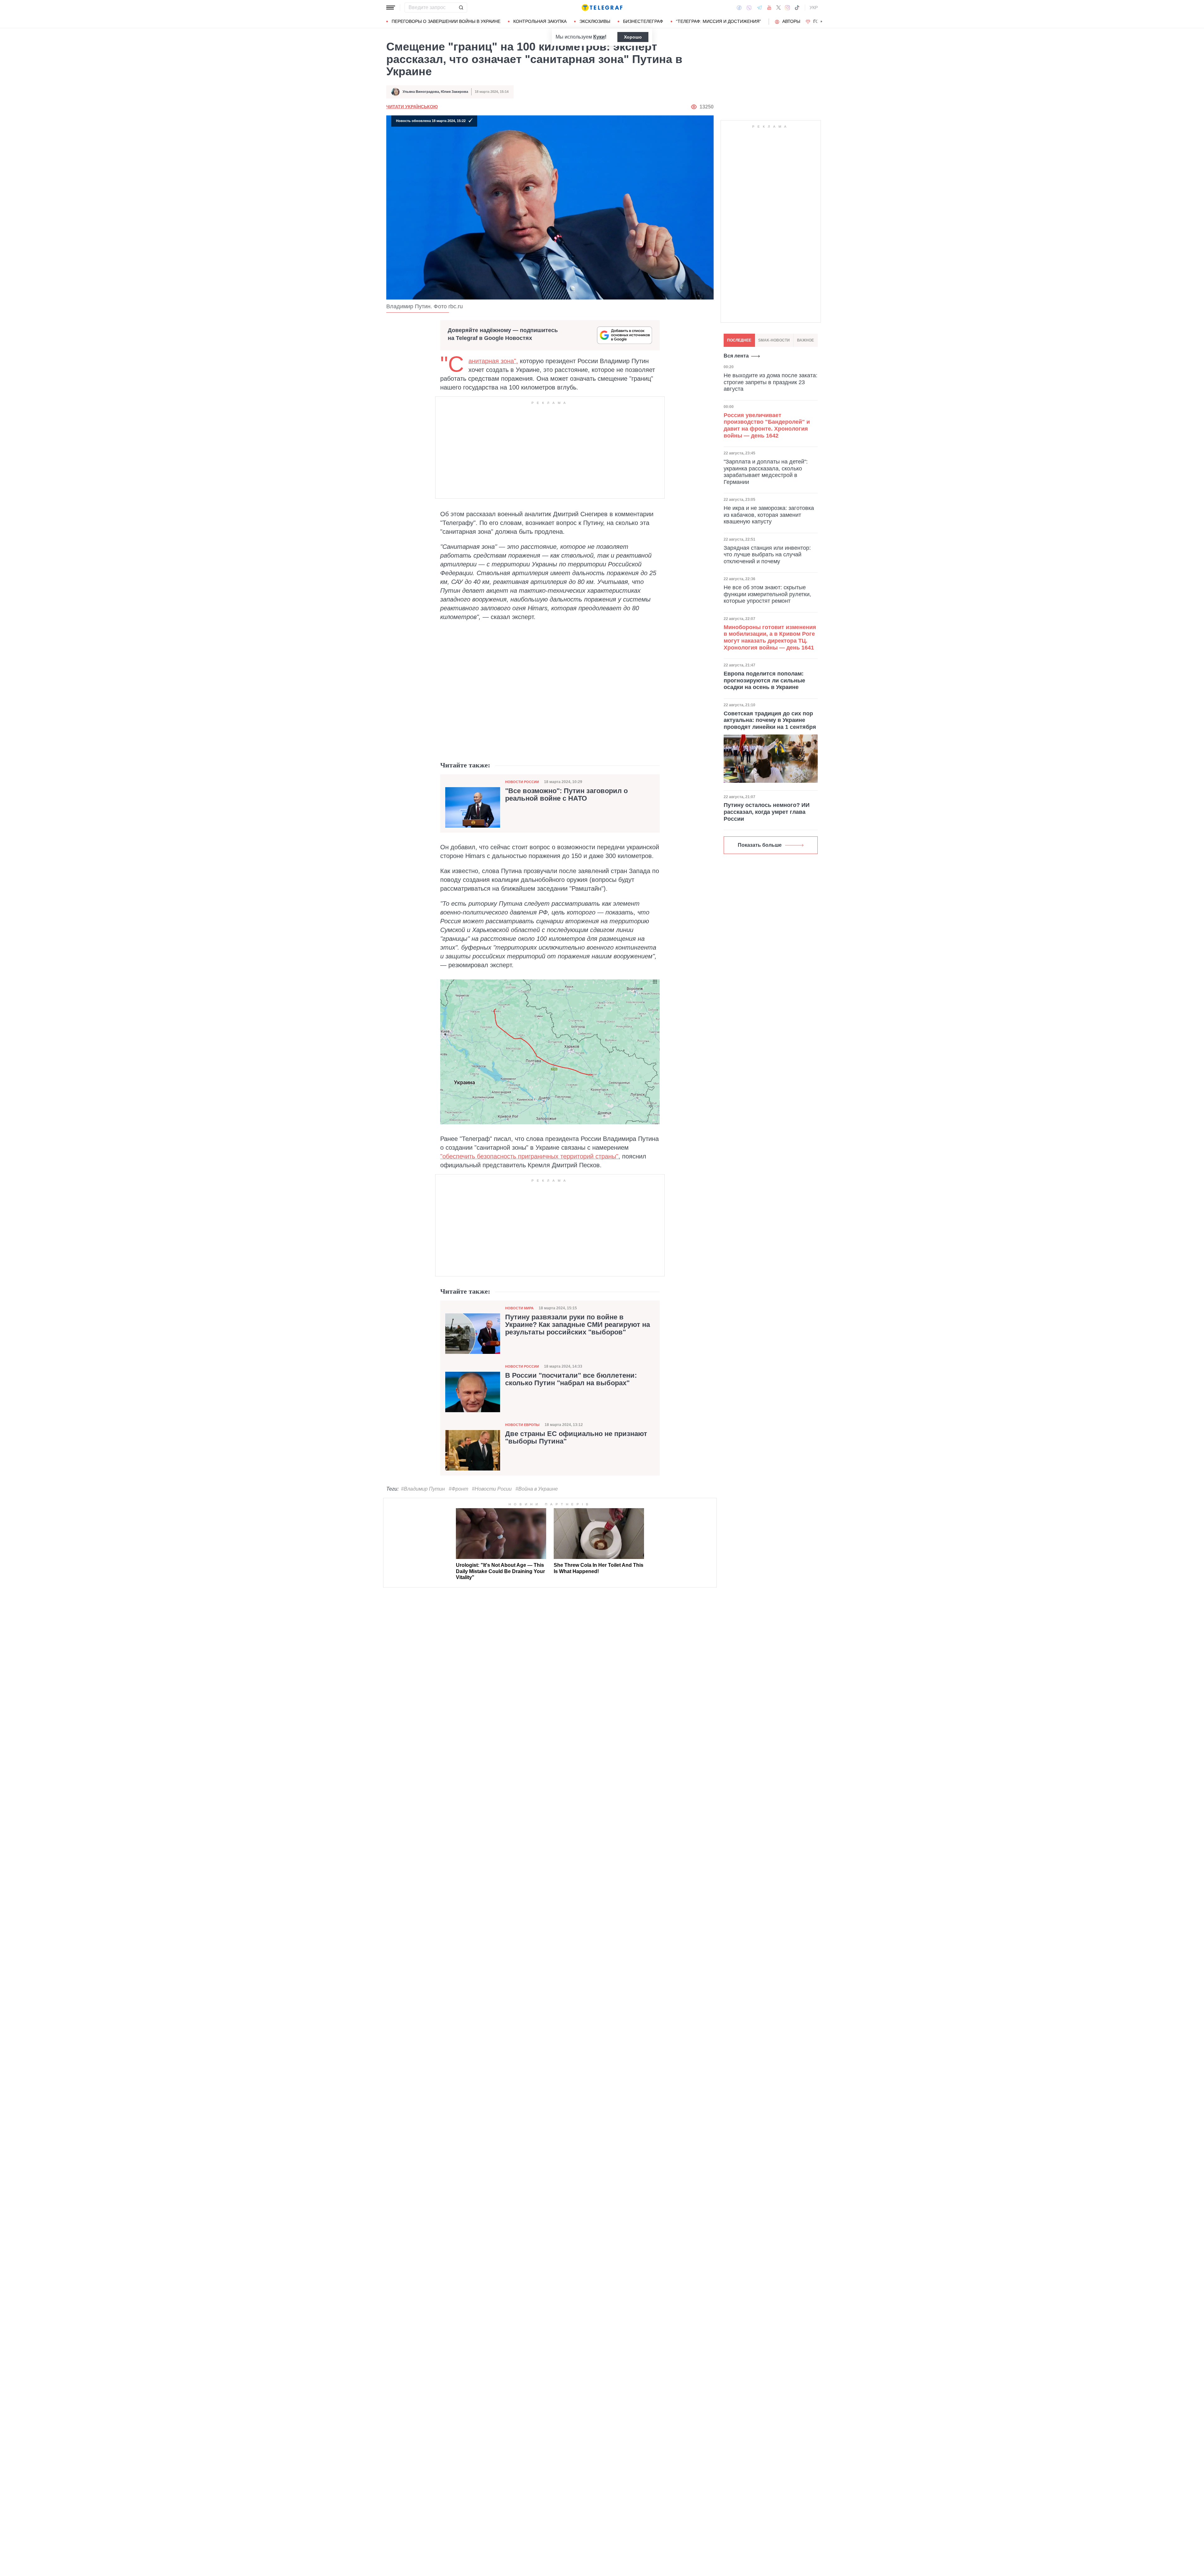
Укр (814, 8)
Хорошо (633, 37)
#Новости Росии (492, 1489)
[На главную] (602, 8)
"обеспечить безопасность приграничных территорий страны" (529, 1156)
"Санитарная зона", (493, 361)
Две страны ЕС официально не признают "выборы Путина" (576, 1438)
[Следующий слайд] (821, 22)
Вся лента (736, 356)
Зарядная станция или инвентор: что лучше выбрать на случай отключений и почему (767, 555)
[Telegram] (759, 8)
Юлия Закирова (454, 92)
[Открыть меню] (391, 8)
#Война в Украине (537, 1489)
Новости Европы (522, 1425)
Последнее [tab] (739, 340)
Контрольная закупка (540, 21)
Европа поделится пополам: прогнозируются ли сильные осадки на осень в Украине (764, 680)
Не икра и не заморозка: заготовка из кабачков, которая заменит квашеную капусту (769, 515)
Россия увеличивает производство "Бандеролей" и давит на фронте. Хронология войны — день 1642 (767, 425)
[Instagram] (787, 8)
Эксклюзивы (595, 21)
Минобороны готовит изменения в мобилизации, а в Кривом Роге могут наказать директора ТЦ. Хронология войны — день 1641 (770, 637)
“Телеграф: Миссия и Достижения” (718, 21)
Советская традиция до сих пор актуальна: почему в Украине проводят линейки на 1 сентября (770, 720)
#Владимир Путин (423, 1489)
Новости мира (519, 1308)
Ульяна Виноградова (421, 92)
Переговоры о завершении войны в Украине (446, 21)
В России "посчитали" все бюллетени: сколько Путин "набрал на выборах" (571, 1379)
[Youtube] (769, 8)
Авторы (791, 21)
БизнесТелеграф (643, 21)
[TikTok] (797, 8)
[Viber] (749, 8)
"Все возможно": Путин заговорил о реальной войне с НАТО (566, 795)
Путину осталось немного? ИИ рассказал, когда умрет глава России (767, 812)
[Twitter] (779, 8)
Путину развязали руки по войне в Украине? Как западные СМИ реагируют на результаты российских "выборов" (578, 1325)
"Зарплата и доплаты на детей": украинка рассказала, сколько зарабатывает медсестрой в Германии (766, 472)
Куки (599, 37)
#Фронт (458, 1489)
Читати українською (412, 107)
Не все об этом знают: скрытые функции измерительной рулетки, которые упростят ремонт (767, 594)
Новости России (522, 782)
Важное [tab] (805, 340)
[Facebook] (739, 8)
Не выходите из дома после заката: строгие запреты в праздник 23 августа (771, 382)
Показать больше (760, 845)
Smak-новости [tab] (774, 340)
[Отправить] (461, 8)
